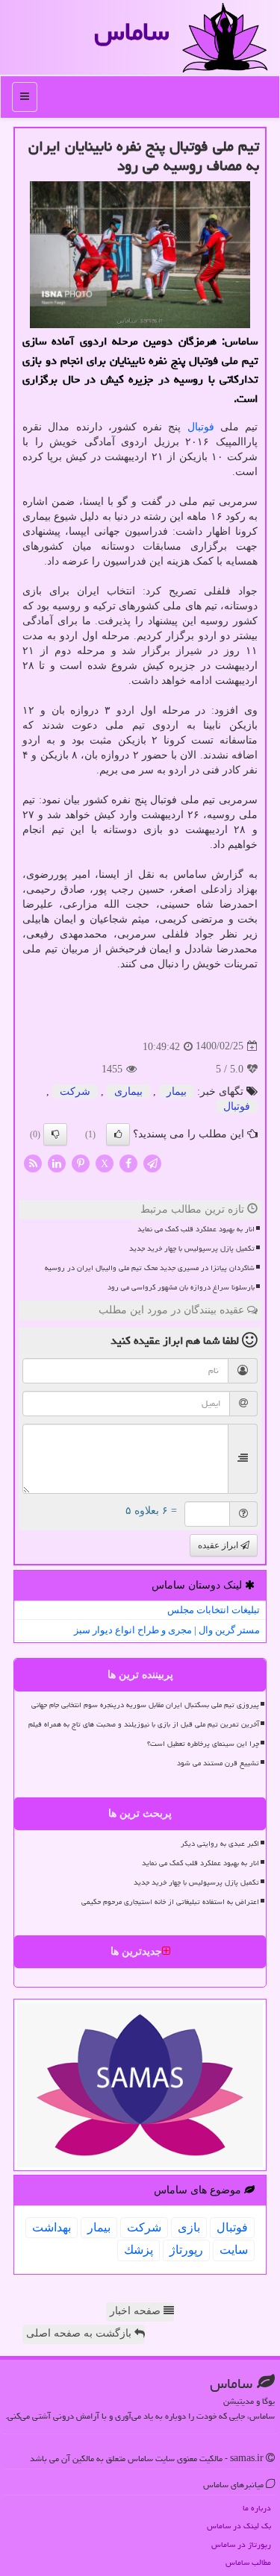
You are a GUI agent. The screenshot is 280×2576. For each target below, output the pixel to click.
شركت (75, 1091)
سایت (234, 2250)
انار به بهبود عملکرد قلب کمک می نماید (196, 1229)
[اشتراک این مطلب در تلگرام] (152, 1162)
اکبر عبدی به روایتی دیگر (220, 1844)
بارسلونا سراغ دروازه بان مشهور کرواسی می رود (181, 1287)
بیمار (177, 1091)
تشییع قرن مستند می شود (218, 1763)
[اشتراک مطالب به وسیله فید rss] (33, 1162)
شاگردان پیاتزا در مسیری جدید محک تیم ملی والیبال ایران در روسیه (150, 1268)
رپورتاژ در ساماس (241, 2544)
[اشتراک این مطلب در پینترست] (81, 1162)
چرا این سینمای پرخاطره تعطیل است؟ (203, 1744)
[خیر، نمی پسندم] (55, 1134)
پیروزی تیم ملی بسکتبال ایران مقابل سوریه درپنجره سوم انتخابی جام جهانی (145, 1705)
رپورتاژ (186, 2250)
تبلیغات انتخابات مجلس (214, 1610)
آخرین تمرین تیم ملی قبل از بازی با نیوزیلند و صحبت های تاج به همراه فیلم (144, 1724)
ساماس (132, 32)
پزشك (139, 2250)
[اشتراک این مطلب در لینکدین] (57, 1162)
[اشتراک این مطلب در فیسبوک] (128, 1162)
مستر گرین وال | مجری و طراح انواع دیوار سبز (167, 1630)
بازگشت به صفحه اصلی (80, 2333)
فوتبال (201, 427)
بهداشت (52, 2227)
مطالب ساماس (248, 2562)
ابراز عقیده (219, 1545)
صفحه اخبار (137, 2311)
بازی (189, 2227)
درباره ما (257, 2508)
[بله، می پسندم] (118, 1134)
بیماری (128, 1091)
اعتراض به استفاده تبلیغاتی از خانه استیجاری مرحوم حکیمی (170, 1902)
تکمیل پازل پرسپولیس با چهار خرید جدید (192, 1248)
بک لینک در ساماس (239, 2526)
